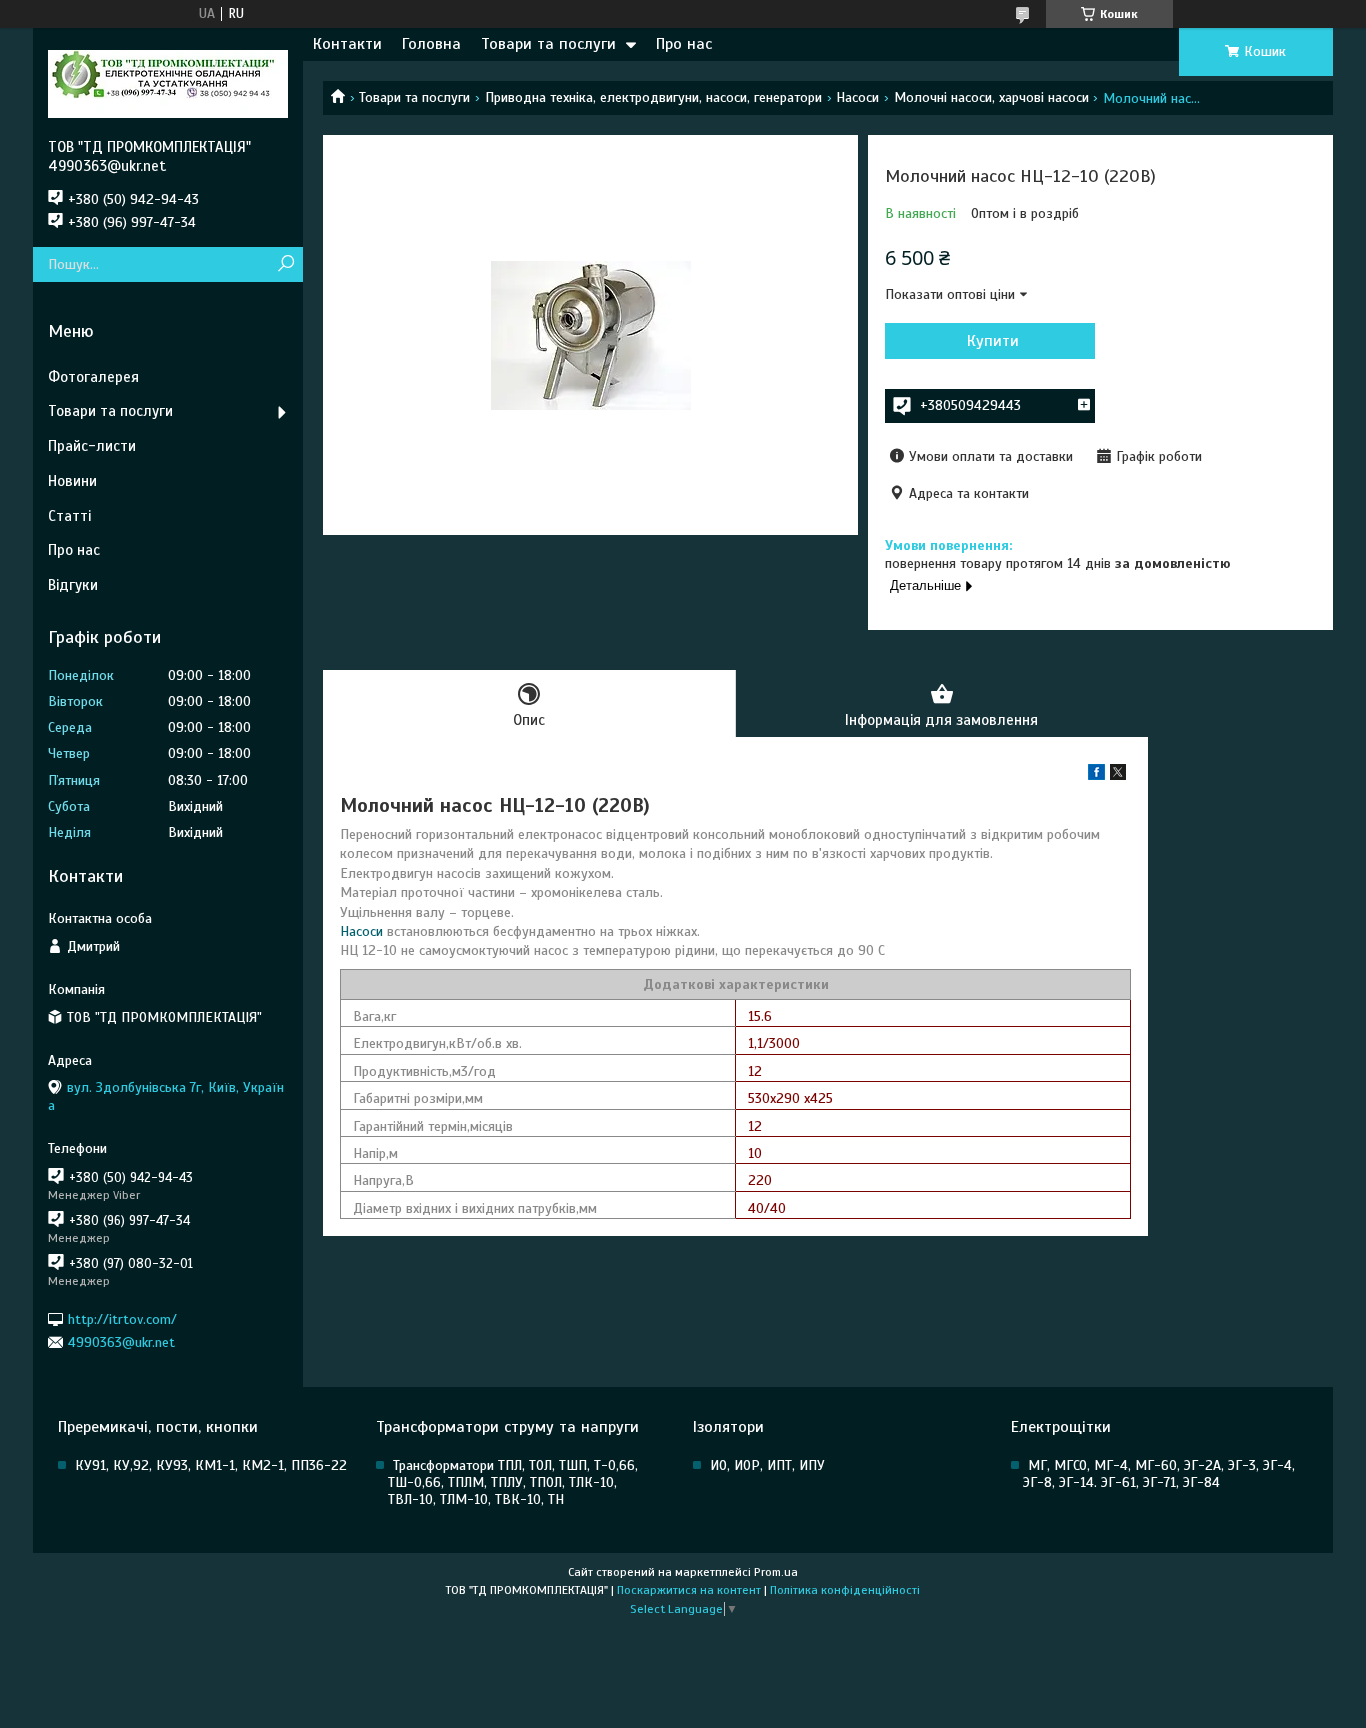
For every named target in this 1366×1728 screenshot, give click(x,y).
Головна (431, 44)
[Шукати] (285, 264)
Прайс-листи (92, 446)
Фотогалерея (93, 377)
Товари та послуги (548, 44)
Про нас (684, 44)
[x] (1118, 775)
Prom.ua (776, 1572)
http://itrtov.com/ (122, 1318)
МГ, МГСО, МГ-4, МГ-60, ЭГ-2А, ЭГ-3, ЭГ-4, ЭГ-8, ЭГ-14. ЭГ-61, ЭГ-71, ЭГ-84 (1159, 1474)
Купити (993, 341)
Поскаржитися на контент (689, 1590)
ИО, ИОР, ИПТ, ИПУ (767, 1465)
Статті (69, 516)
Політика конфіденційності (845, 1590)
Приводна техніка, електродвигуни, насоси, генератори (653, 97)
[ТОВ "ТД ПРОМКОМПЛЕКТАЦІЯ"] (168, 83)
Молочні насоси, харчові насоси (991, 97)
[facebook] (1096, 775)
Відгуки (73, 585)
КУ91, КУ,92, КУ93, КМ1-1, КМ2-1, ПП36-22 (211, 1465)
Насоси (857, 97)
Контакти (347, 44)
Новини (72, 481)
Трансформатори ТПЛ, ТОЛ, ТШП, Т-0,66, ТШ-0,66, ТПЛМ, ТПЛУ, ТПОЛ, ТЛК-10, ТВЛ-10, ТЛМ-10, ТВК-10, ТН (513, 1482)
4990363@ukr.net (121, 1342)
